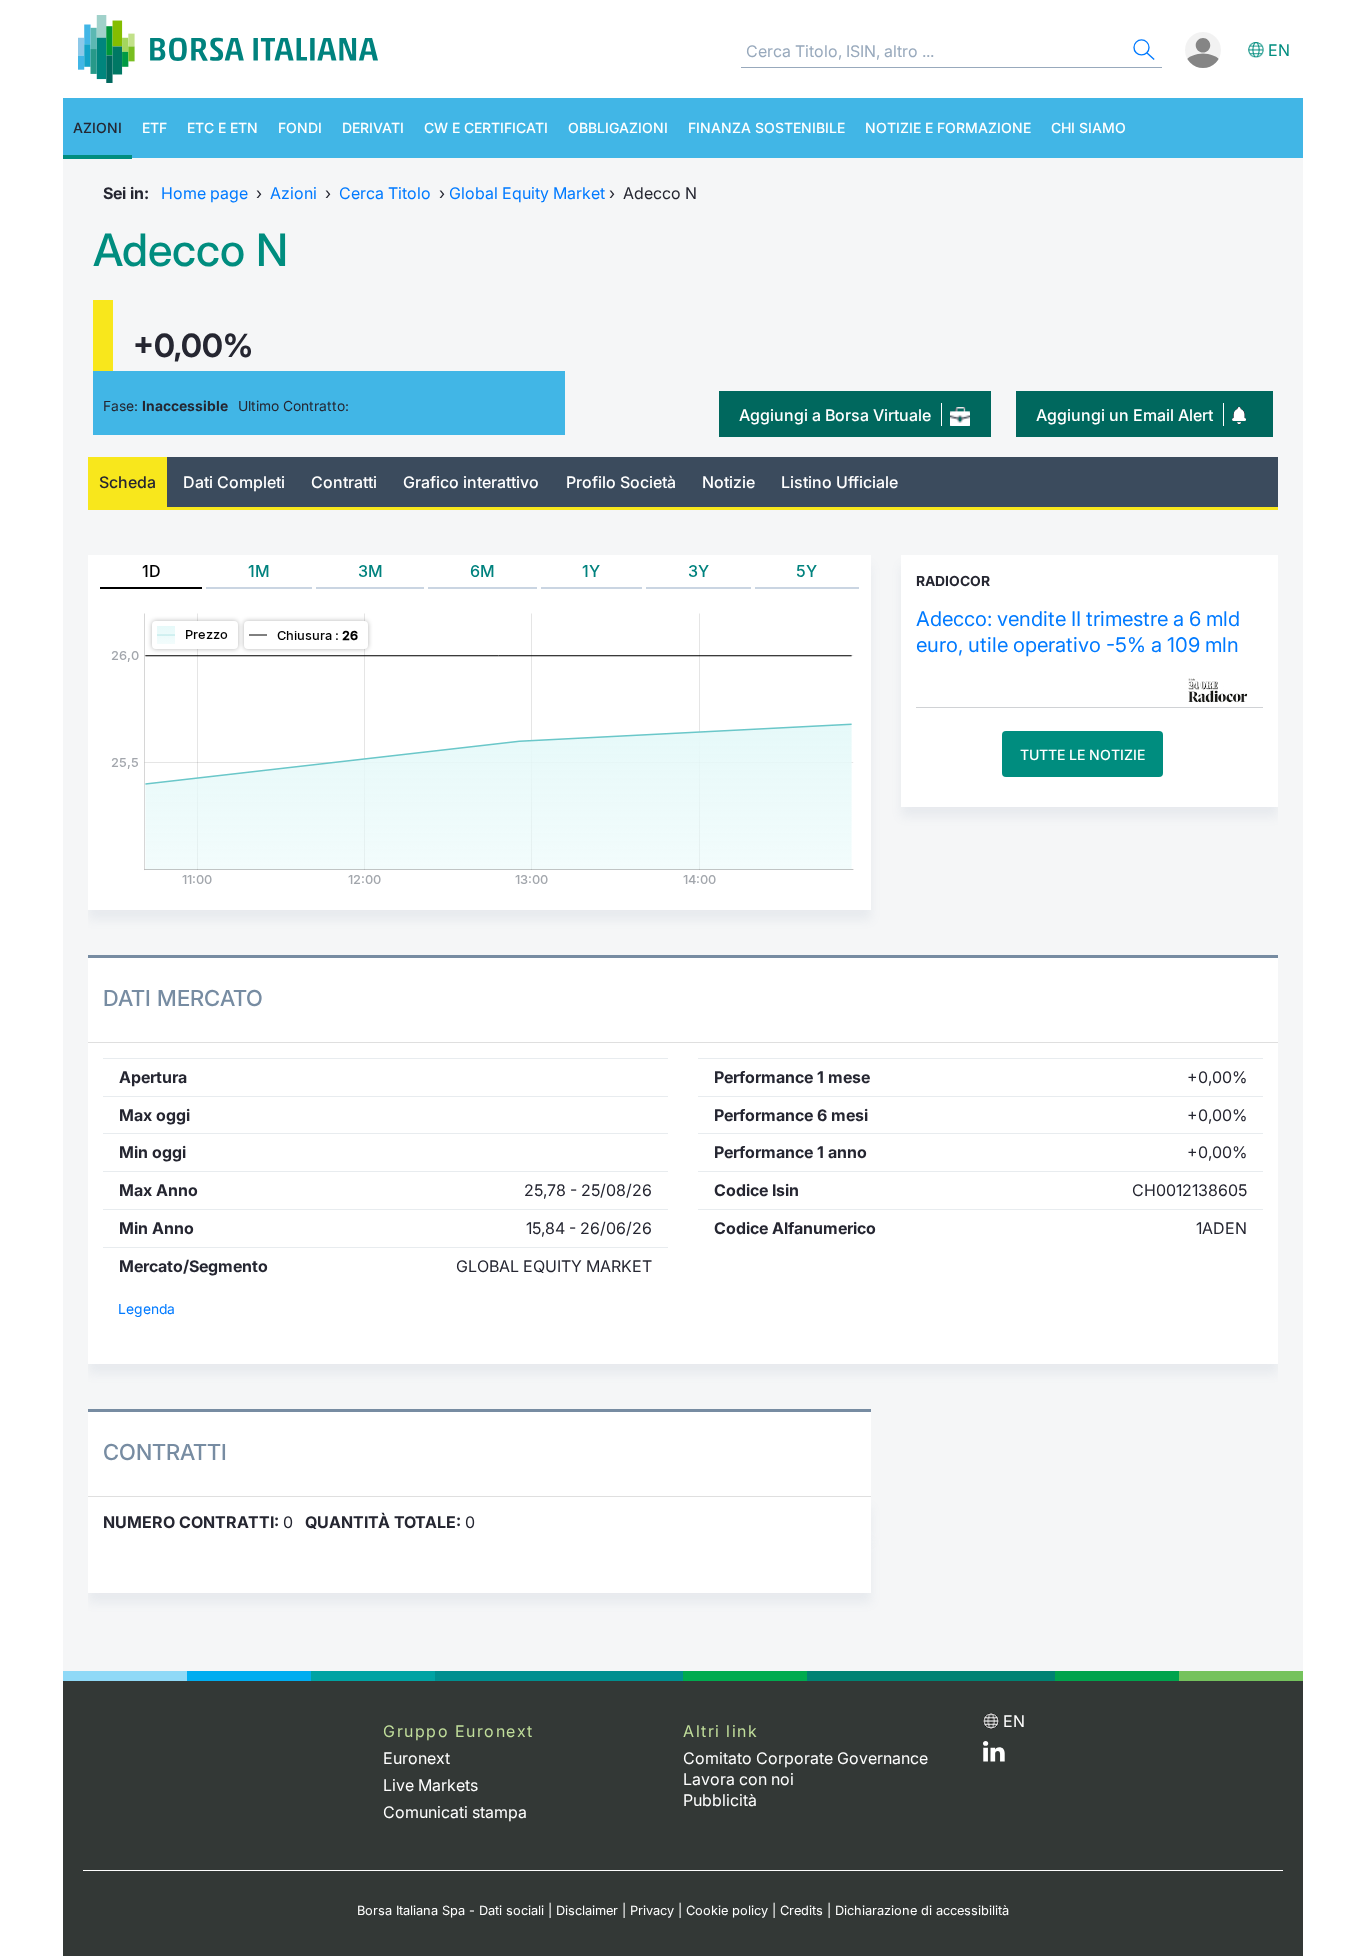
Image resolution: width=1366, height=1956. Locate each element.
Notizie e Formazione (948, 127)
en (1279, 50)
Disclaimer (587, 1910)
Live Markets (430, 1785)
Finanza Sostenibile (766, 127)
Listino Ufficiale (839, 482)
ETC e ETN (222, 127)
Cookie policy (727, 1910)
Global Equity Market (527, 193)
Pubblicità (720, 1800)
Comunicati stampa (455, 1812)
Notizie (728, 482)
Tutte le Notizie (1082, 754)
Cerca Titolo (385, 193)
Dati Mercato (183, 998)
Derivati (373, 127)
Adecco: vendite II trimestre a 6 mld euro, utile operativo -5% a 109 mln (1078, 631)
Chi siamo (1088, 127)
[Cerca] (1142, 52)
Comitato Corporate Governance (805, 1758)
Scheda (127, 482)
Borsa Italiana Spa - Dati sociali (450, 1910)
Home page (204, 193)
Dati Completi (234, 482)
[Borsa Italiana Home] (228, 49)
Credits (801, 1910)
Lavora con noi (738, 1779)
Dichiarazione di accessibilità (922, 1910)
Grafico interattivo (471, 482)
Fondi (300, 127)
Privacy (652, 1910)
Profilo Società (621, 482)
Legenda (146, 1309)
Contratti (344, 482)
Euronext (416, 1758)
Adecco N (190, 250)
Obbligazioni (618, 127)
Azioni (97, 127)
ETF (154, 127)
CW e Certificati (486, 127)
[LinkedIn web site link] (994, 1756)
